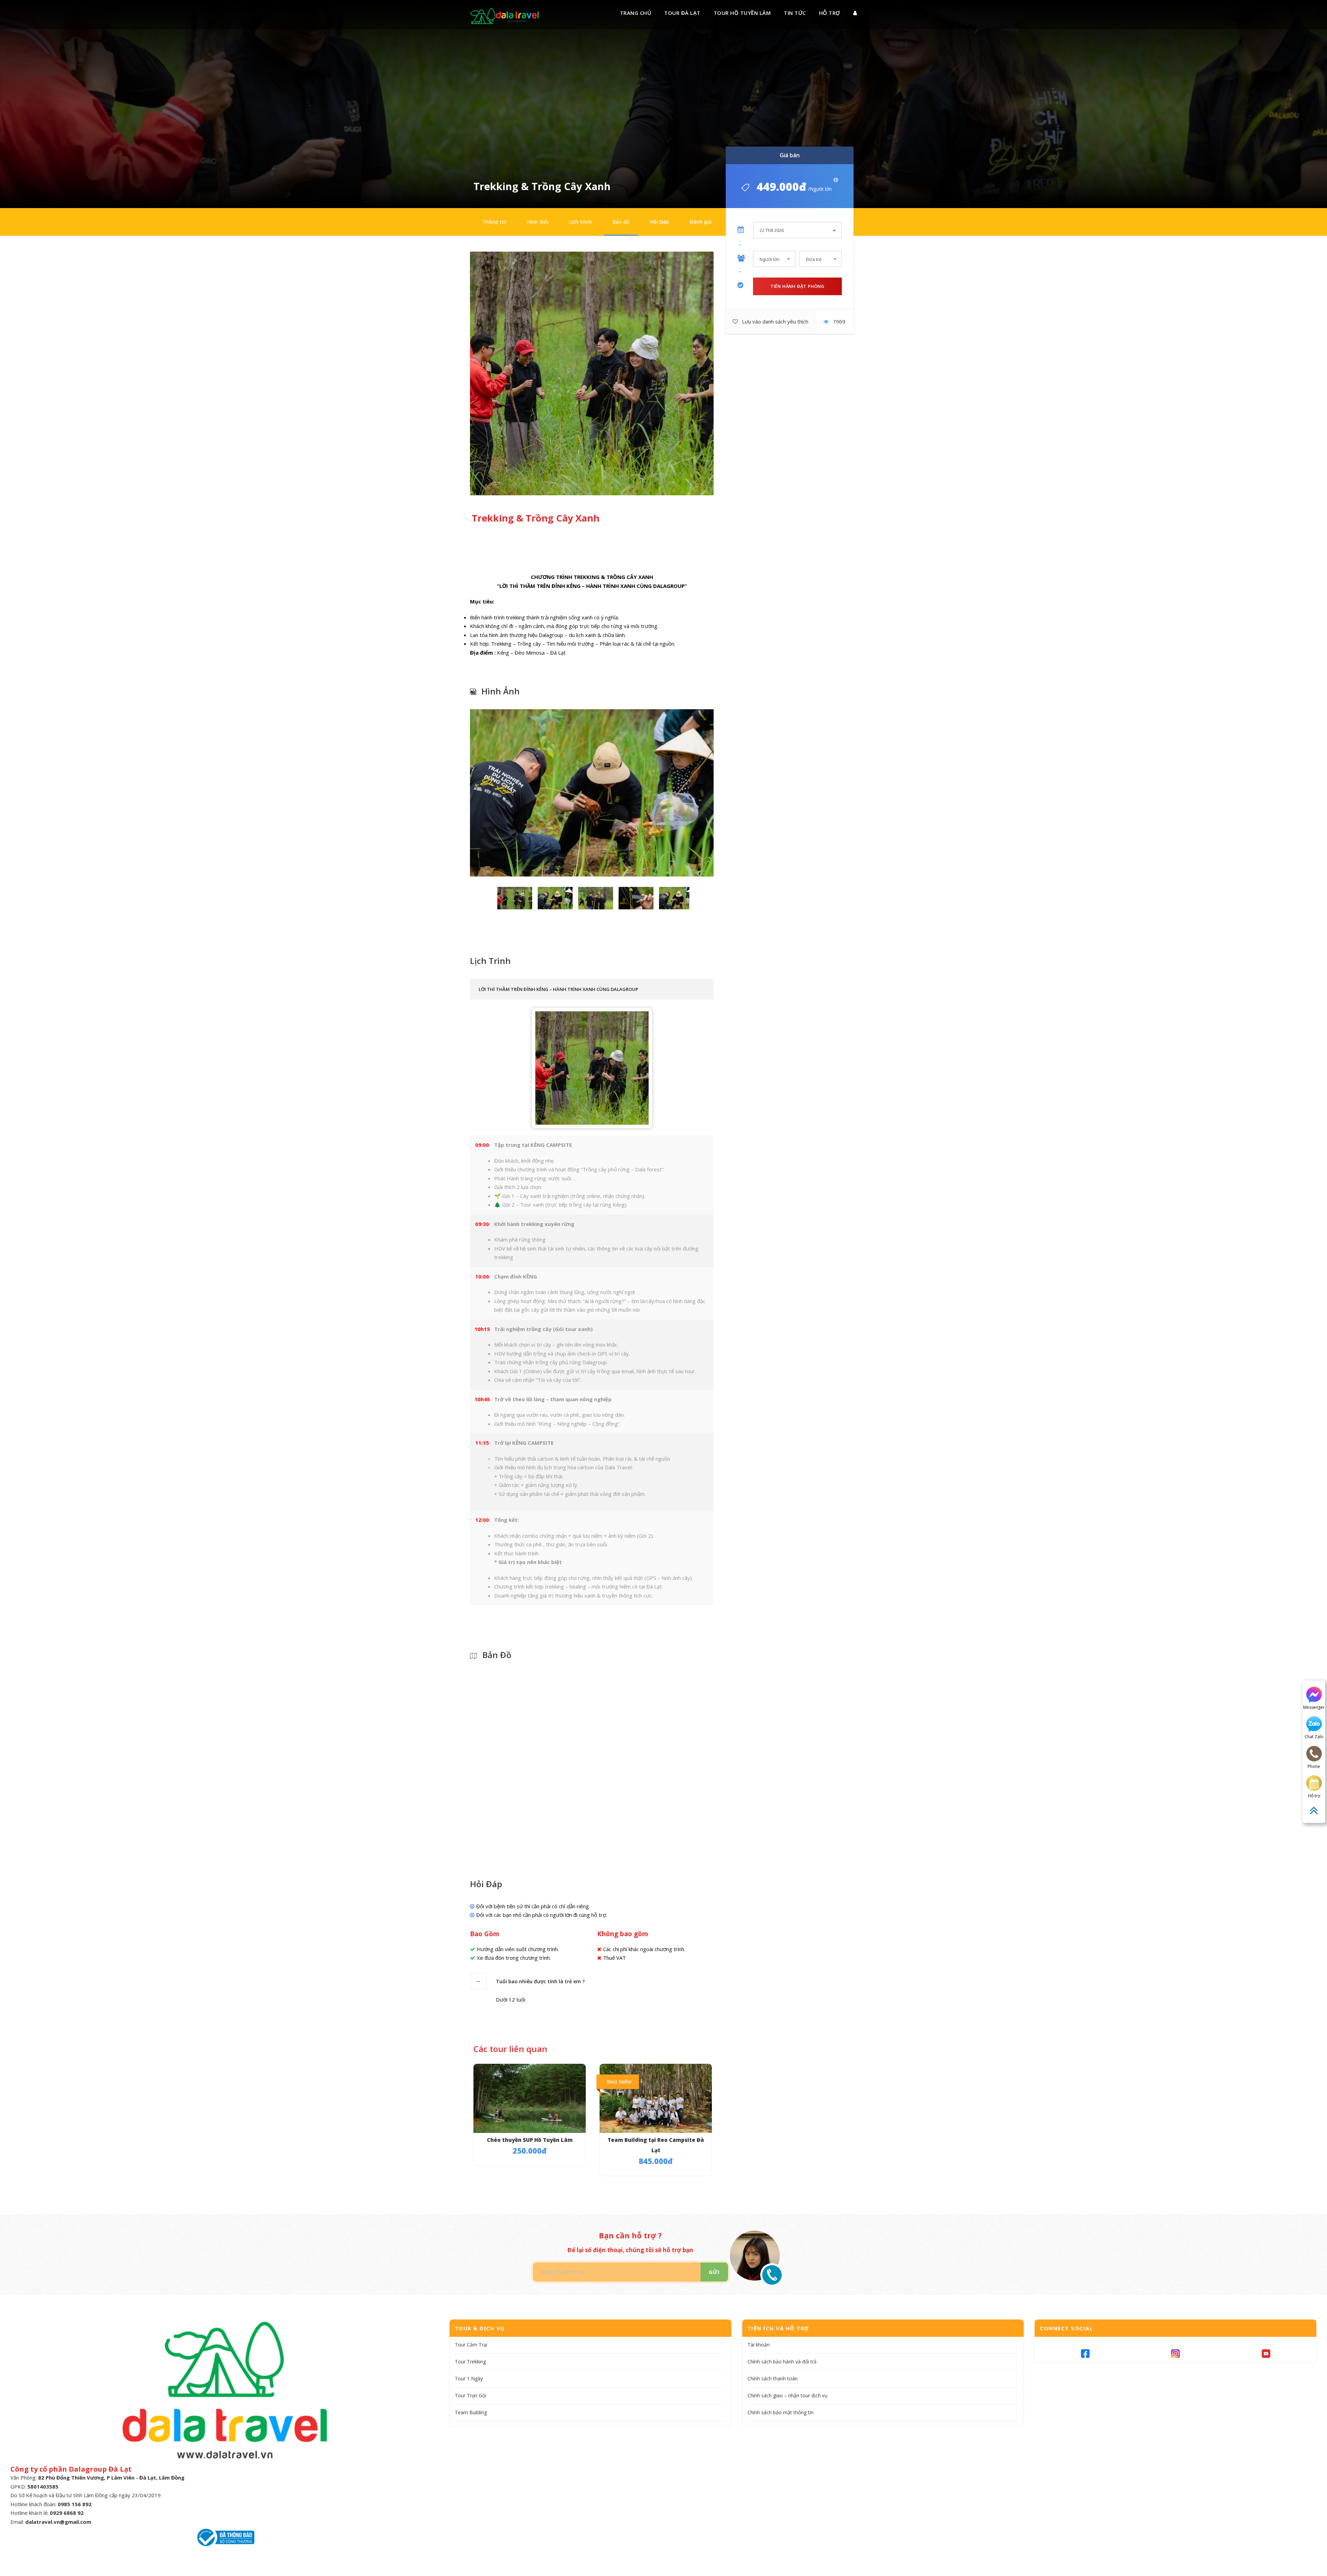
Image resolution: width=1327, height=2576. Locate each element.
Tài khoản (759, 2345)
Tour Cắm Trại (471, 2345)
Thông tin (494, 222)
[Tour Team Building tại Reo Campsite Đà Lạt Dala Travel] (656, 2099)
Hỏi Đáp (660, 222)
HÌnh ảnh (538, 222)
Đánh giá (701, 222)
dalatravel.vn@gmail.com (58, 2522)
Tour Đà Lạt (682, 13)
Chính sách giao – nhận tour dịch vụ (788, 2395)
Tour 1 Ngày (469, 2378)
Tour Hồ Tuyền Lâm (742, 13)
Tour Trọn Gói (470, 2395)
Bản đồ (621, 222)
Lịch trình (581, 222)
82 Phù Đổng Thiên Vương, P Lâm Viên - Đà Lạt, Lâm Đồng (111, 2477)
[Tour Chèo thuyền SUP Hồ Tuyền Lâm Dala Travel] (530, 2099)
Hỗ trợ (830, 13)
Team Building (471, 2412)
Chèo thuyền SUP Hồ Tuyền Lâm (530, 2140)
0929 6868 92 (67, 2513)
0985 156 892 (75, 2504)
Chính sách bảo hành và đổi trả (782, 2362)
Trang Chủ (636, 13)
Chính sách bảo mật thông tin (780, 2412)
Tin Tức (795, 13)
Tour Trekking (470, 2362)
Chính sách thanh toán (773, 2378)
